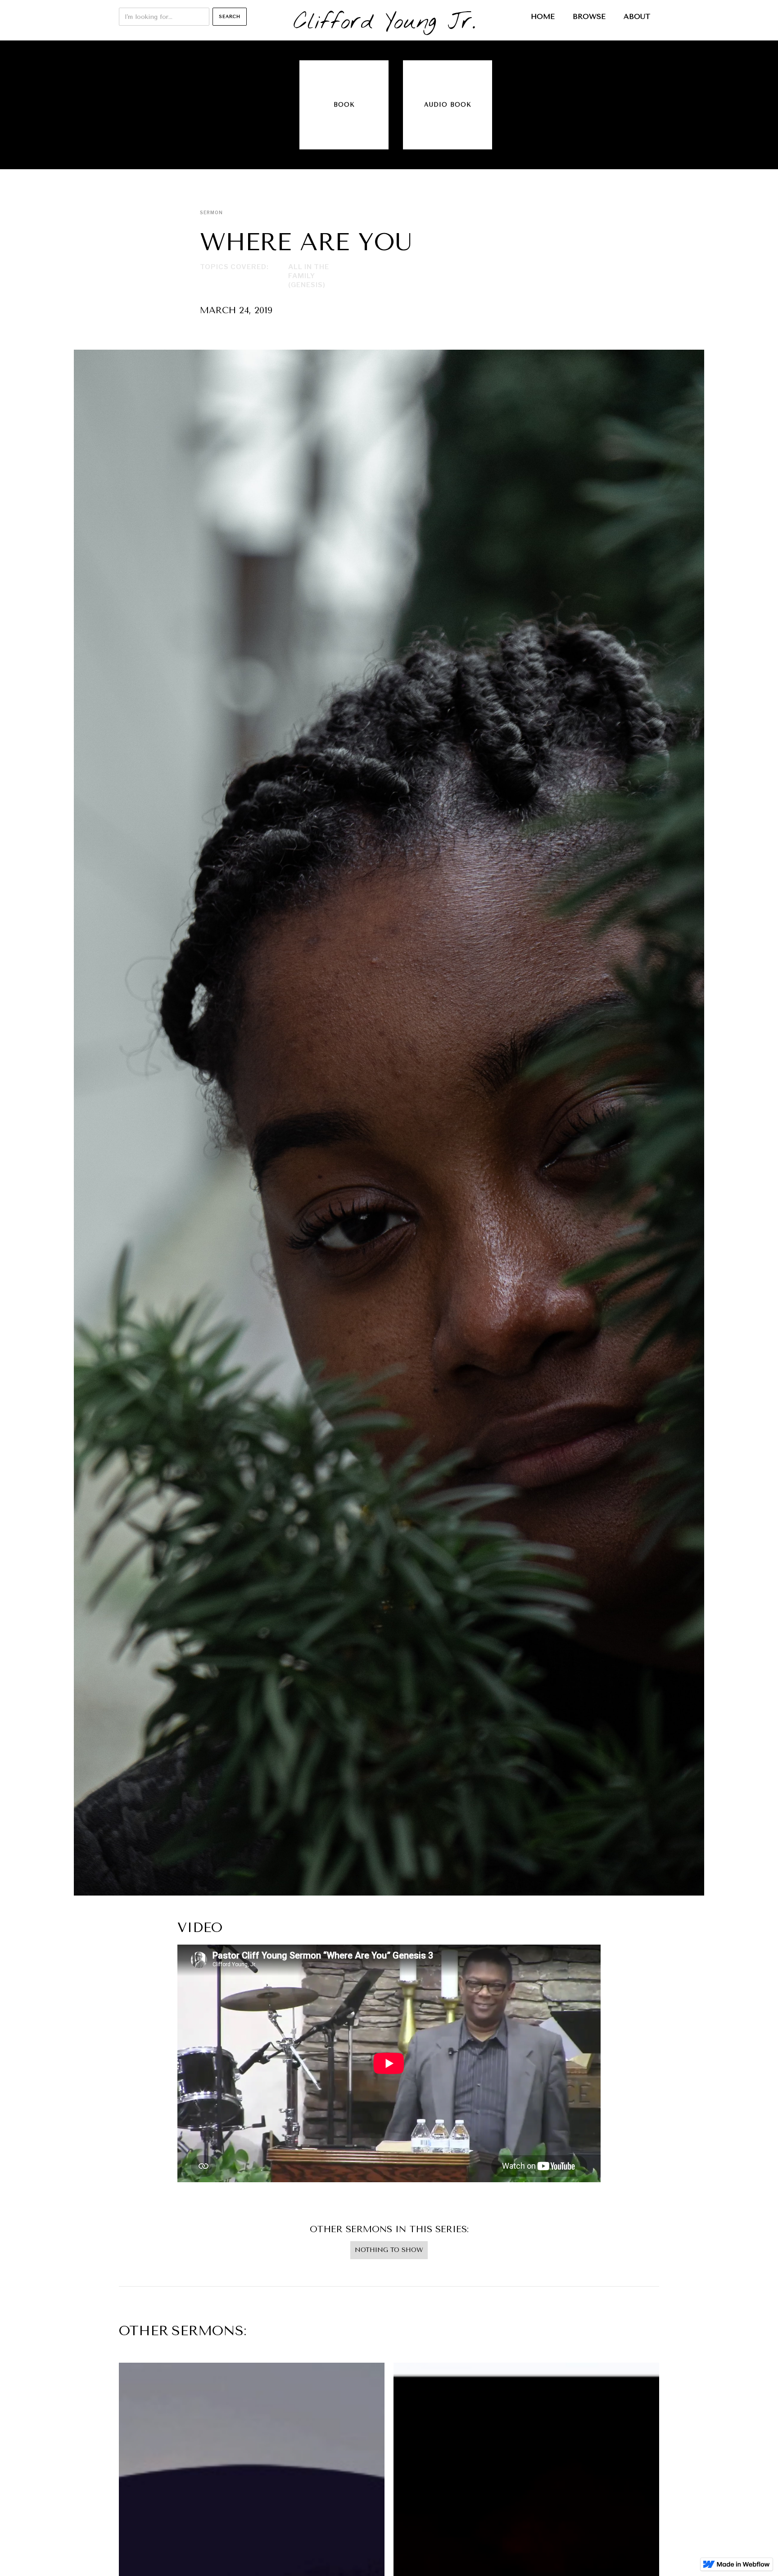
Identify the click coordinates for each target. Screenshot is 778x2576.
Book (344, 105)
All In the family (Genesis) (309, 276)
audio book (448, 105)
